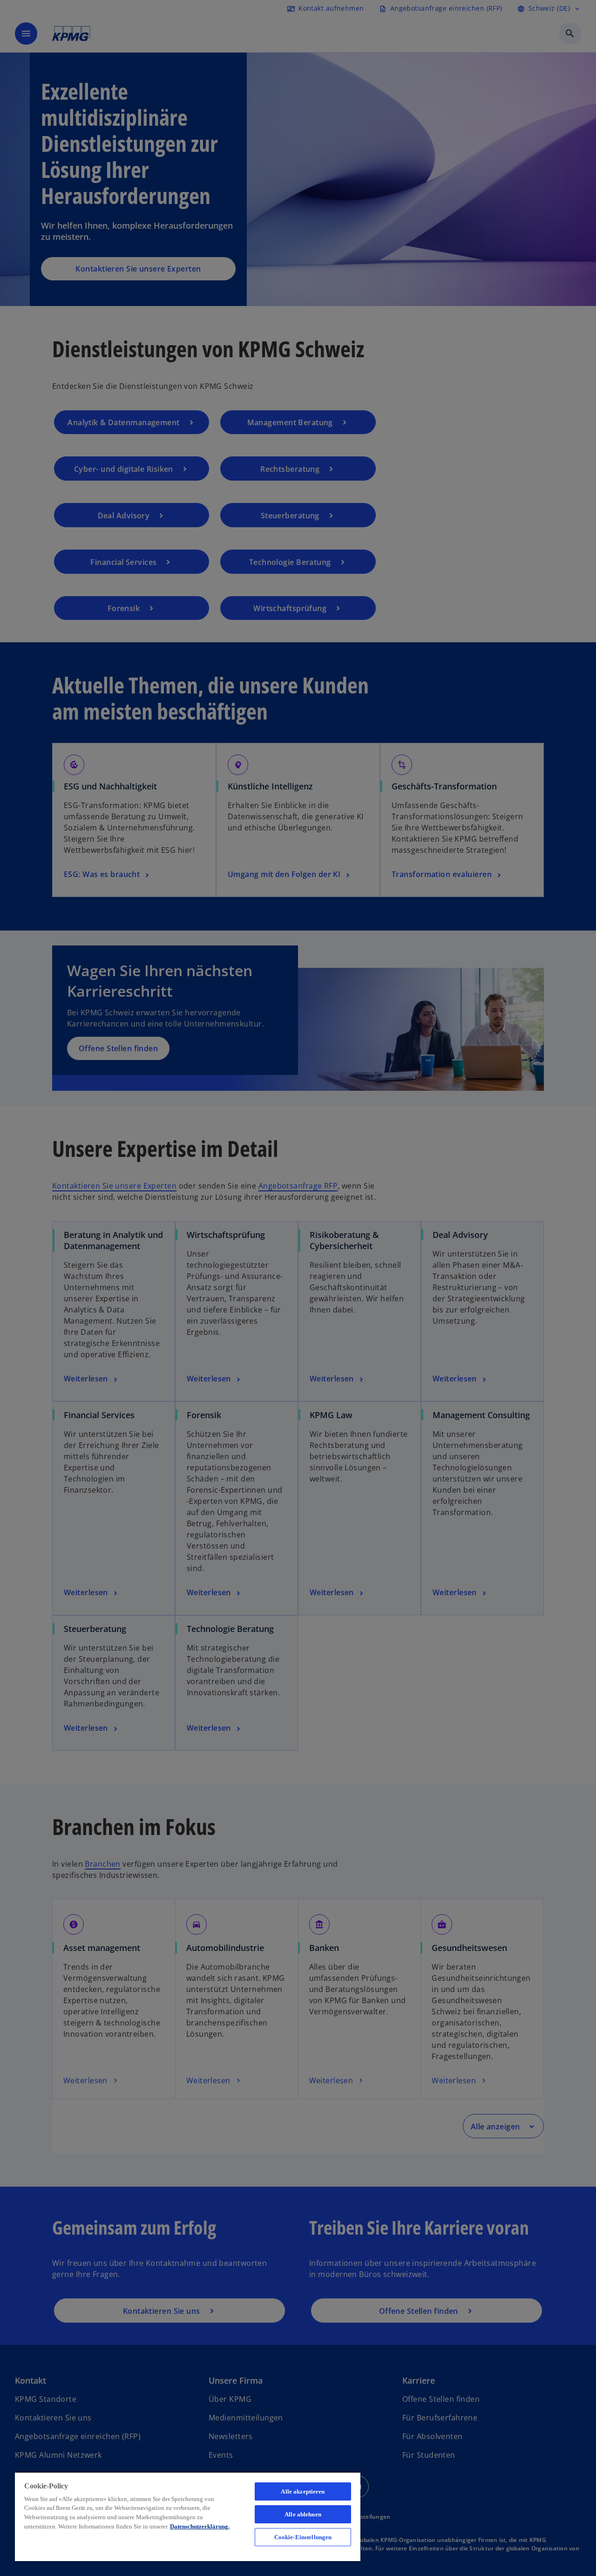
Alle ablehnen (303, 2514)
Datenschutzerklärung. (200, 2526)
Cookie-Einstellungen (303, 2537)
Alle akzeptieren (303, 2491)
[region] (188, 2516)
